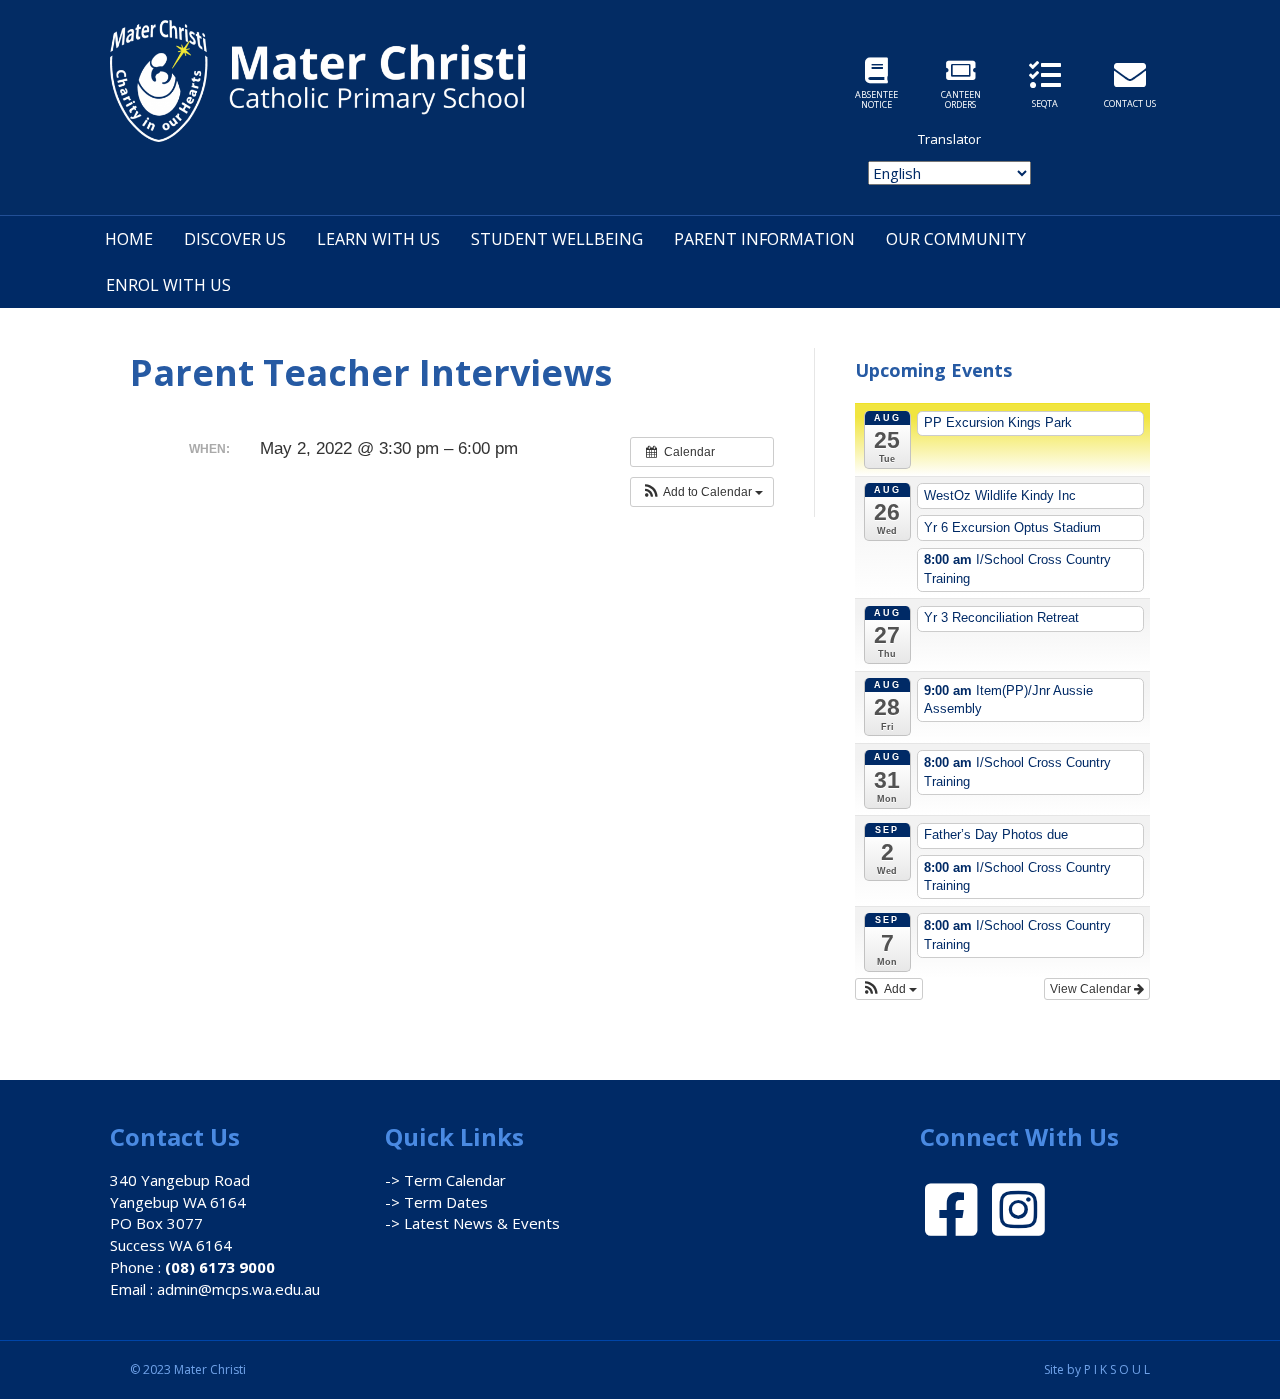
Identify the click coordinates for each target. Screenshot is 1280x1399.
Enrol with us (168, 285)
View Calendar (1092, 989)
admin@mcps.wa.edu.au (238, 1289)
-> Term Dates (436, 1202)
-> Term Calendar (445, 1180)
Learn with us (378, 239)
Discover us (235, 239)
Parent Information (764, 239)
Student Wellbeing (557, 239)
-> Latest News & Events (472, 1223)
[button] (702, 492)
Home (129, 239)
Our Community (956, 239)
